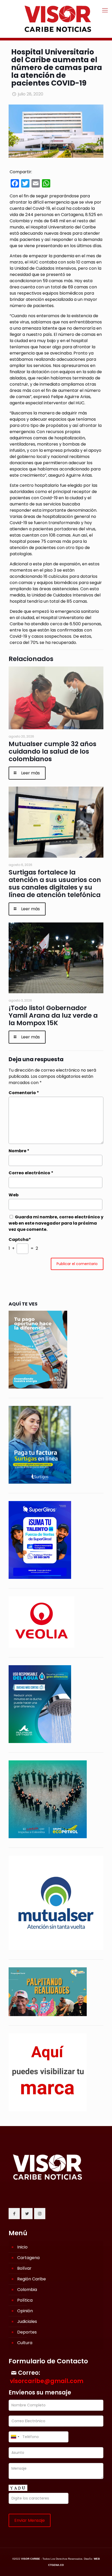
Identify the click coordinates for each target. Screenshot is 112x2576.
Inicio (22, 2247)
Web (14, 1195)
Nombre (19, 1151)
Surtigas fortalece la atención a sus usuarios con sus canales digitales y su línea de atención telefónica (55, 884)
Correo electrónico (31, 1173)
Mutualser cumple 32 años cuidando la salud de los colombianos (52, 751)
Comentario (24, 1093)
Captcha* (20, 1240)
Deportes (27, 2332)
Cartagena (28, 2258)
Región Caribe (32, 2279)
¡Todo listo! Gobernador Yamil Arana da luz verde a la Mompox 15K (53, 1015)
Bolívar (24, 2268)
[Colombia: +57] (15, 2437)
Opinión (25, 2311)
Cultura (25, 2343)
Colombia (27, 2290)
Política (25, 2300)
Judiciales (27, 2321)
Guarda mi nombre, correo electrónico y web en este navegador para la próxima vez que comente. (56, 1223)
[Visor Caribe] (56, 19)
